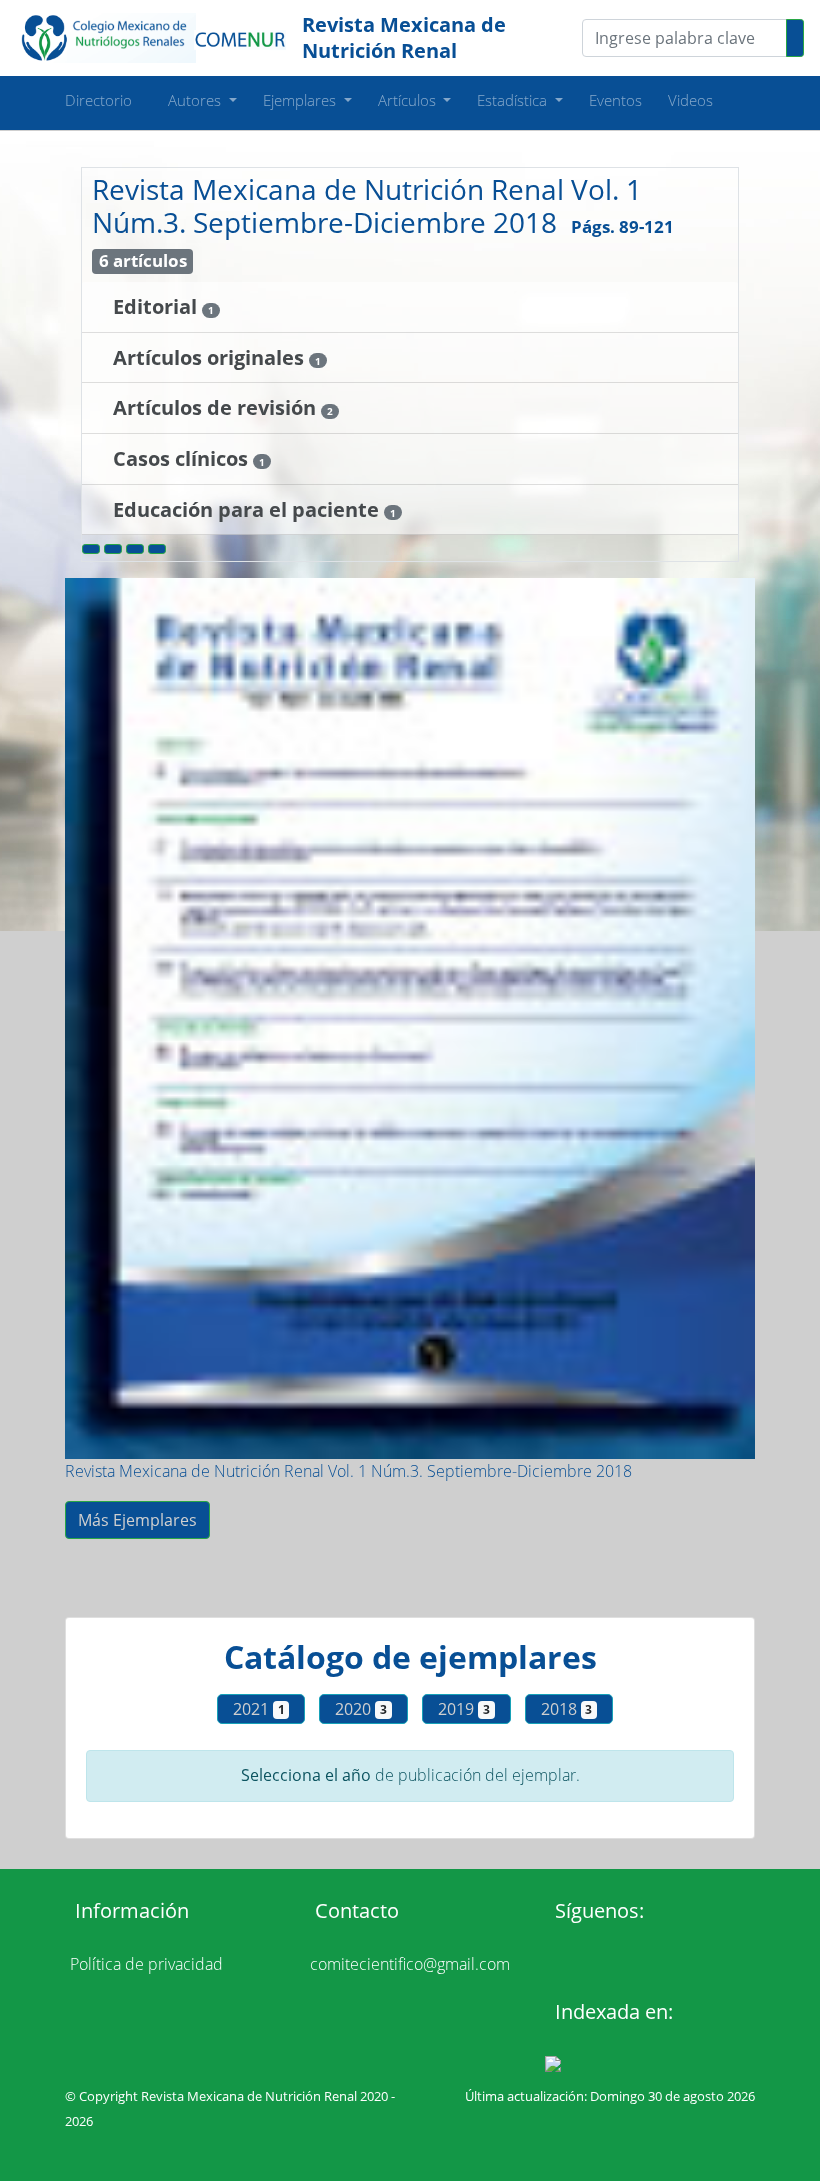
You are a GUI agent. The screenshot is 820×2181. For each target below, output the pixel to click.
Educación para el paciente (248, 509)
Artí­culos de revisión (217, 407)
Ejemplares (301, 100)
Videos (690, 100)
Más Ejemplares (137, 1520)
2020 (361, 1709)
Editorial (157, 306)
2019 (464, 1709)
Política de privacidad (146, 1964)
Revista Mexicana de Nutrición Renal (404, 37)
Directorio (98, 100)
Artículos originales (211, 357)
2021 (259, 1709)
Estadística (514, 100)
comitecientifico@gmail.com (410, 1964)
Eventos (615, 100)
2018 (567, 1709)
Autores (196, 100)
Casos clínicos (183, 458)
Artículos (409, 100)
